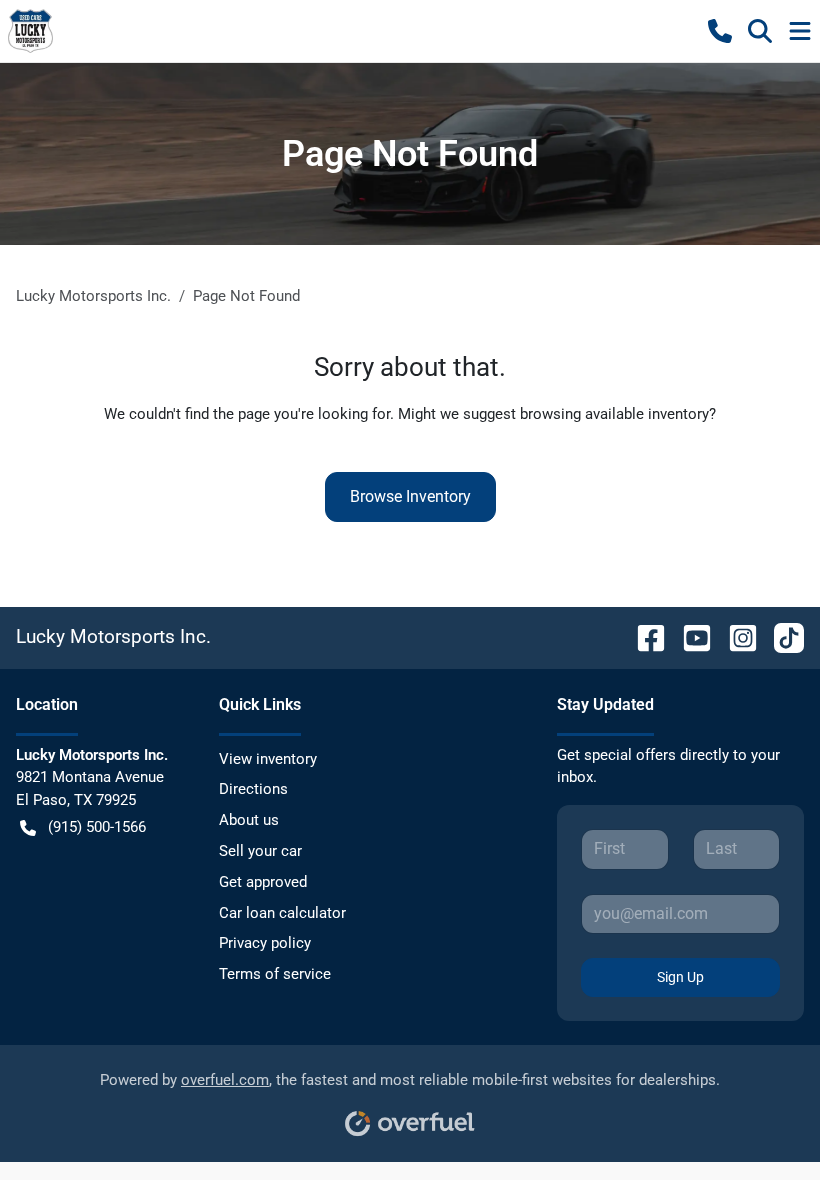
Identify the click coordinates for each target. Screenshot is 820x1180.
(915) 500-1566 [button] (97, 827)
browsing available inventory (614, 414)
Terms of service (275, 974)
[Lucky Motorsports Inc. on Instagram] (735, 636)
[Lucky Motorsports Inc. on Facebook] (643, 636)
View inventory (268, 759)
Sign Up (680, 977)
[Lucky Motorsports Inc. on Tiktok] (781, 636)
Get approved (263, 882)
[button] (720, 31)
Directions (253, 789)
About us (249, 820)
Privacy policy (265, 943)
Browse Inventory (410, 496)
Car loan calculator (282, 913)
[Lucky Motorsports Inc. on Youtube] (689, 636)
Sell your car (260, 851)
